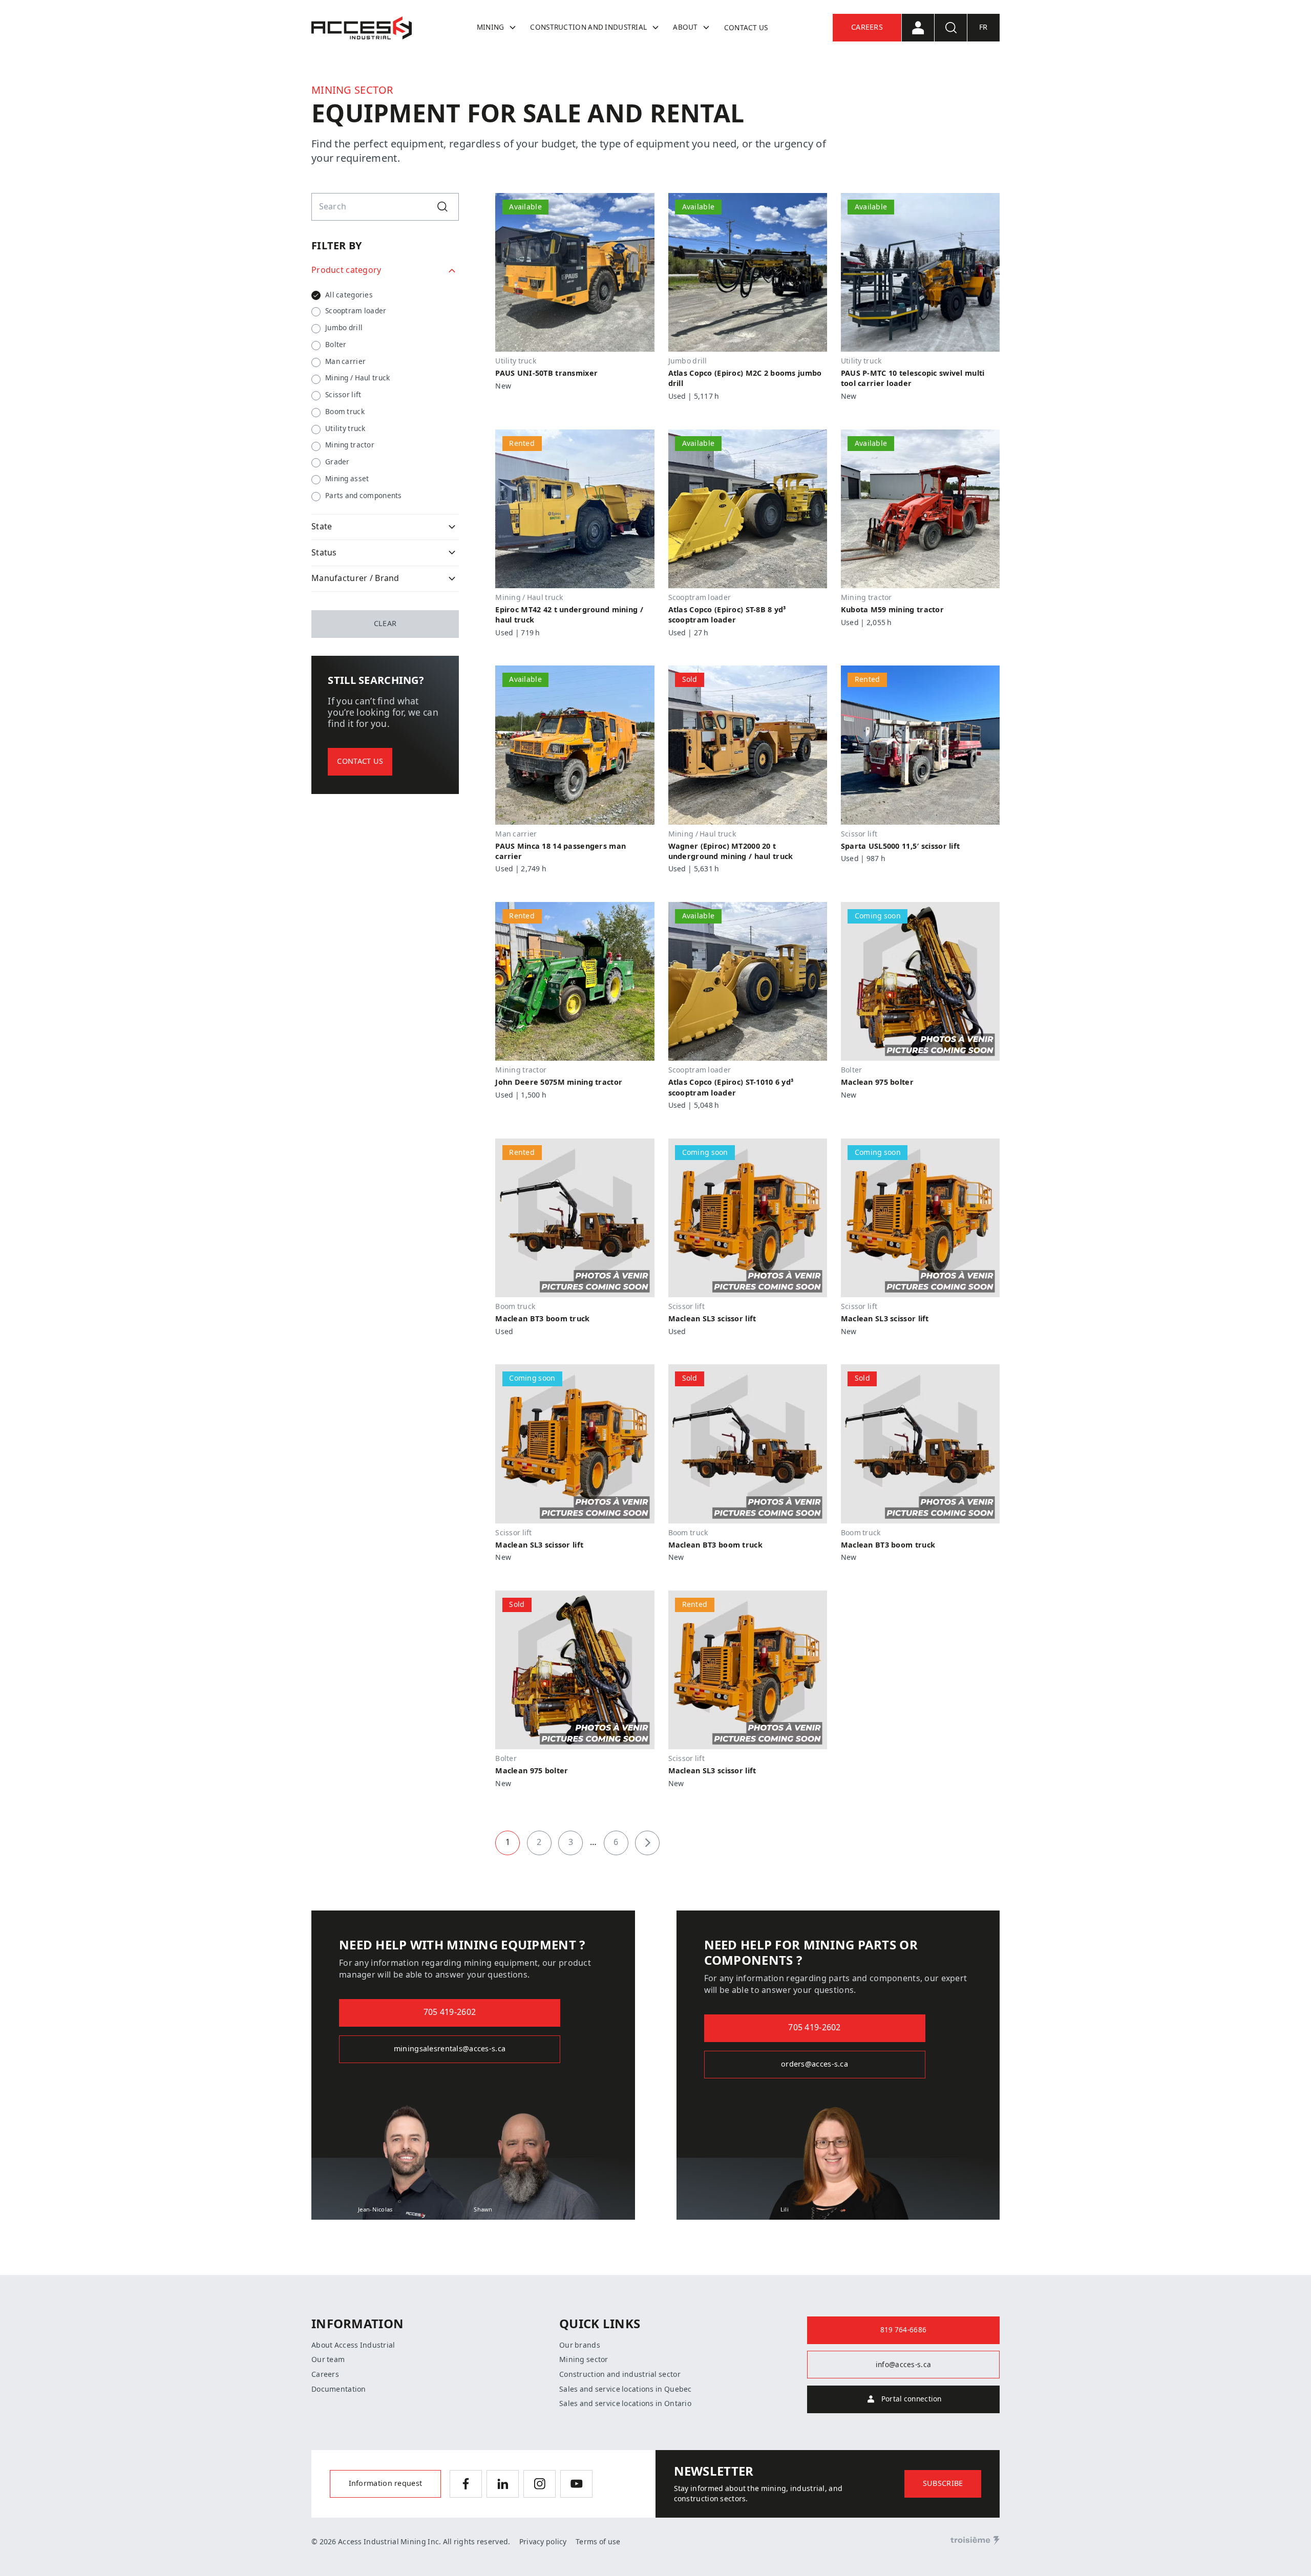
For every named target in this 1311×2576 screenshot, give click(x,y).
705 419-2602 (450, 2012)
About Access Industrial (353, 2345)
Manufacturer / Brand (355, 578)
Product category (346, 270)
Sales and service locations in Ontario (625, 2403)
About (685, 27)
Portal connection (912, 2399)
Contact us (746, 28)
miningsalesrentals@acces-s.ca (450, 2049)
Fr (984, 27)
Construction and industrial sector (620, 2374)
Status (324, 553)
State (322, 527)
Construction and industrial (588, 27)
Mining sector (584, 2359)
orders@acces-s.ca (815, 2064)
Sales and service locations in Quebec (626, 2389)
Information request (385, 2484)
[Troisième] (975, 2541)
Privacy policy (543, 2542)
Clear (385, 624)
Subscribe (943, 2484)
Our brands (580, 2345)
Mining (491, 27)
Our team (328, 2359)
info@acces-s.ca (903, 2365)
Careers (867, 27)
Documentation (339, 2389)
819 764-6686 (903, 2330)
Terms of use (598, 2542)
